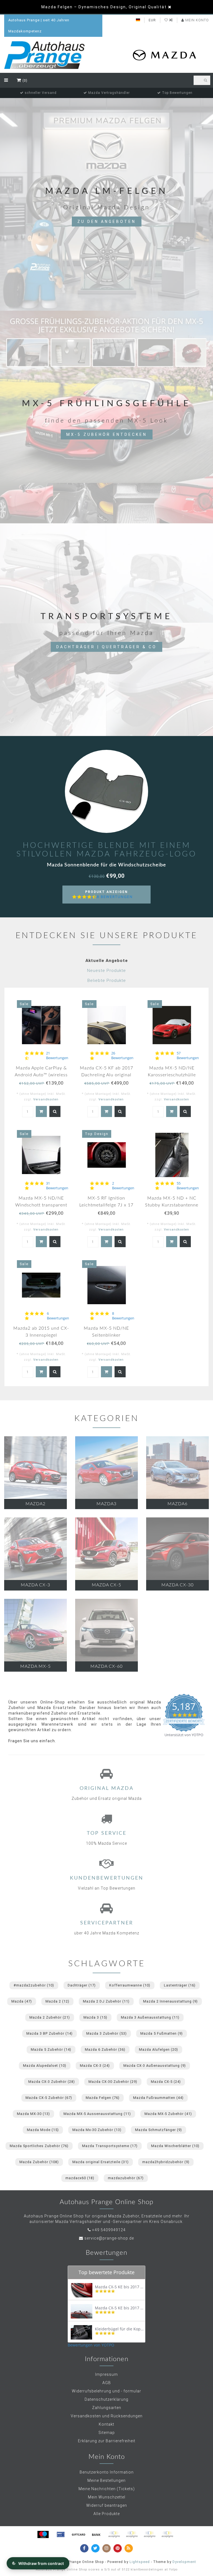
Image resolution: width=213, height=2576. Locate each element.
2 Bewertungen (123, 1186)
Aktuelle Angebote (107, 961)
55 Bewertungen (188, 1186)
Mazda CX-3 (95, 2066)
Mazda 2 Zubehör (50, 2017)
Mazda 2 (57, 2001)
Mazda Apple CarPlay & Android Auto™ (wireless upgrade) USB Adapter (41, 1075)
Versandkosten (46, 1099)
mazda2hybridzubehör (166, 2162)
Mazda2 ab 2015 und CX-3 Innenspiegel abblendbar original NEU (41, 1335)
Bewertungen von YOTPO (91, 2345)
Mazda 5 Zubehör (51, 2049)
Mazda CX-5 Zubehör (49, 2098)
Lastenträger (180, 1985)
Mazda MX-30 (33, 2114)
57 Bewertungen (188, 1056)
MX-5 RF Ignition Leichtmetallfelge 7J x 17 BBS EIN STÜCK (106, 1205)
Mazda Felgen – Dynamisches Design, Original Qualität (104, 7)
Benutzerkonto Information (107, 2472)
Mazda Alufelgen (159, 2049)
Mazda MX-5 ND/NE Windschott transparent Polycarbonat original (41, 1205)
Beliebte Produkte (107, 981)
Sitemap (107, 2433)
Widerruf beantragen (107, 2505)
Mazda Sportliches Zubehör (39, 2146)
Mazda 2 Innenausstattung (170, 2001)
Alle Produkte (107, 2514)
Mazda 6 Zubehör (105, 2049)
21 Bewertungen (57, 1056)
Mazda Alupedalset (45, 2066)
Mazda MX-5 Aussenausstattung (97, 2114)
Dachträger (82, 1985)
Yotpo (173, 2569)
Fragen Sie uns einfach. (32, 1741)
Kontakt (106, 2424)
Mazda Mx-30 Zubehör (97, 2130)
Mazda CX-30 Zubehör (113, 2082)
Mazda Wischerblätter (175, 2146)
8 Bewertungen (115, 897)
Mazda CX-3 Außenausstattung (155, 2066)
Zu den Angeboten (107, 222)
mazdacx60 (80, 2178)
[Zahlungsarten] (43, 2534)
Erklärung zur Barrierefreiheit (107, 2441)
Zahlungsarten (107, 2408)
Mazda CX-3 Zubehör (52, 2082)
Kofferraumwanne (130, 1985)
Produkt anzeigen (109, 897)
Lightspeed (140, 2562)
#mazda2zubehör (34, 1985)
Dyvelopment (184, 2562)
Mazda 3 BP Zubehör (50, 2033)
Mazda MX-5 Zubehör (168, 2114)
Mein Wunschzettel (107, 2497)
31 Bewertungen (57, 1186)
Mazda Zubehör (39, 2162)
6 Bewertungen (58, 1316)
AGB (107, 2383)
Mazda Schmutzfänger (159, 2130)
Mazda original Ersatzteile (101, 2162)
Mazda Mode (43, 2130)
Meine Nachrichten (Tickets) (107, 2489)
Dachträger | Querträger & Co (106, 647)
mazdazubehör (126, 2178)
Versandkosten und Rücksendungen (107, 2416)
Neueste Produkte (106, 971)
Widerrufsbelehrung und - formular (106, 2391)
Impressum (106, 2374)
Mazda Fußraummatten (158, 2098)
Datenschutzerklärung (106, 2399)
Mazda (22, 2001)
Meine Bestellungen (106, 2480)
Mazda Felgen (103, 2098)
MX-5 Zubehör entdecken (107, 434)
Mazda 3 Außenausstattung (150, 2017)
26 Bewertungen (122, 1056)
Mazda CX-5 (166, 2082)
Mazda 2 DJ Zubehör (106, 2001)
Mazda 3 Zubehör (106, 2033)
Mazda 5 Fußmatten (162, 2033)
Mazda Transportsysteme (110, 2146)
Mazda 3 (95, 2017)
